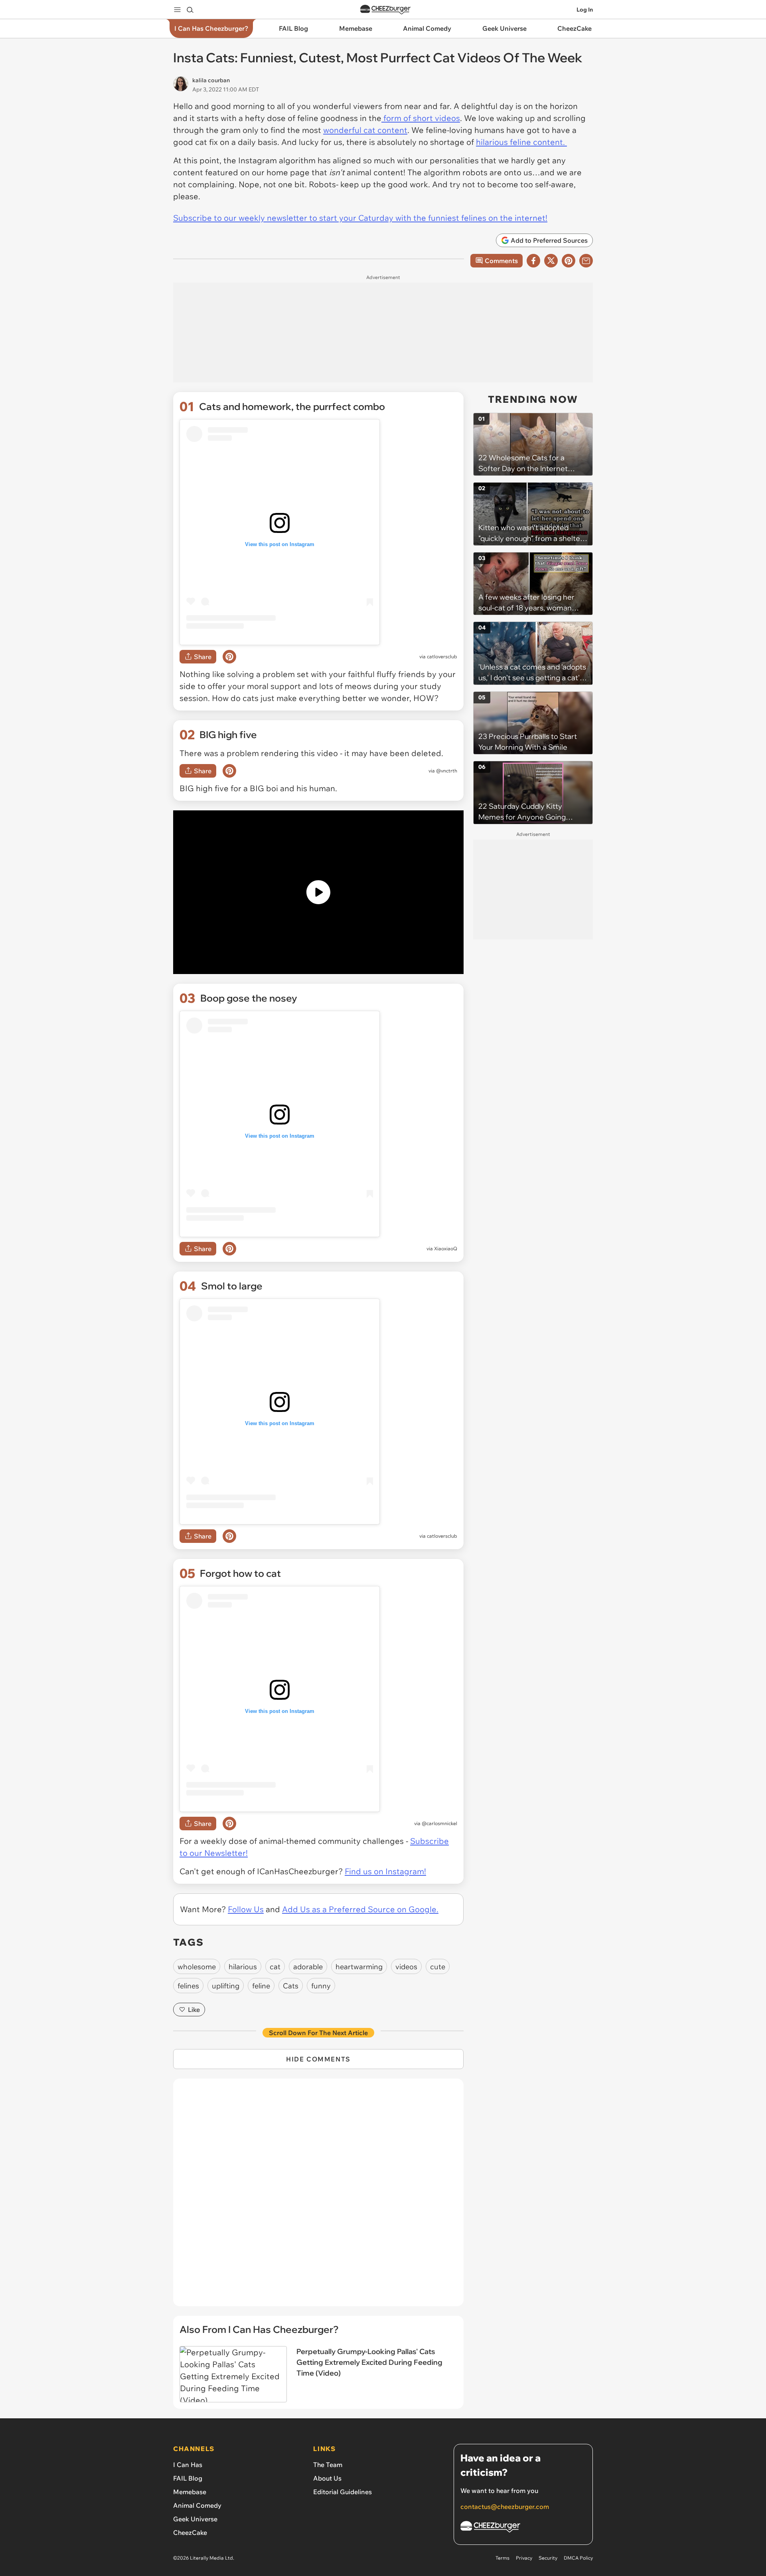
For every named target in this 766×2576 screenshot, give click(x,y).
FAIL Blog (188, 2478)
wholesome (197, 1967)
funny (321, 1986)
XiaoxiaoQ (446, 1248)
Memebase (190, 2492)
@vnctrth (447, 771)
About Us (327, 2478)
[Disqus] (318, 2197)
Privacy (524, 2558)
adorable (308, 1967)
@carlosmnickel (439, 1823)
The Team (328, 2465)
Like (194, 2010)
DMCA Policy (578, 2558)
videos (406, 1967)
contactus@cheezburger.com (505, 2507)
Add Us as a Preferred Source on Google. (360, 1909)
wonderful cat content (365, 130)
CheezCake (190, 2532)
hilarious (243, 1967)
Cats (291, 1986)
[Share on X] (551, 261)
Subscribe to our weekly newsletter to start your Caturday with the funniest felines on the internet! (360, 218)
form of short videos (421, 118)
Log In (585, 10)
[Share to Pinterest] (569, 261)
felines (188, 1986)
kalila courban (211, 80)
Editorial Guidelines (343, 2492)
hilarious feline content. (521, 142)
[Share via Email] (586, 261)
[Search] (190, 10)
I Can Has (188, 2465)
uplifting (226, 1986)
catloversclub (442, 656)
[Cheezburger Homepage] (385, 10)
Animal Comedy (197, 2505)
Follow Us (246, 1909)
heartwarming (359, 1967)
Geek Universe (195, 2519)
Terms (502, 2558)
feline (261, 1986)
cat (275, 1967)
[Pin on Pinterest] (229, 657)
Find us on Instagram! (385, 1871)
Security (548, 2558)
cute (438, 1967)
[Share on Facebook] (533, 261)
